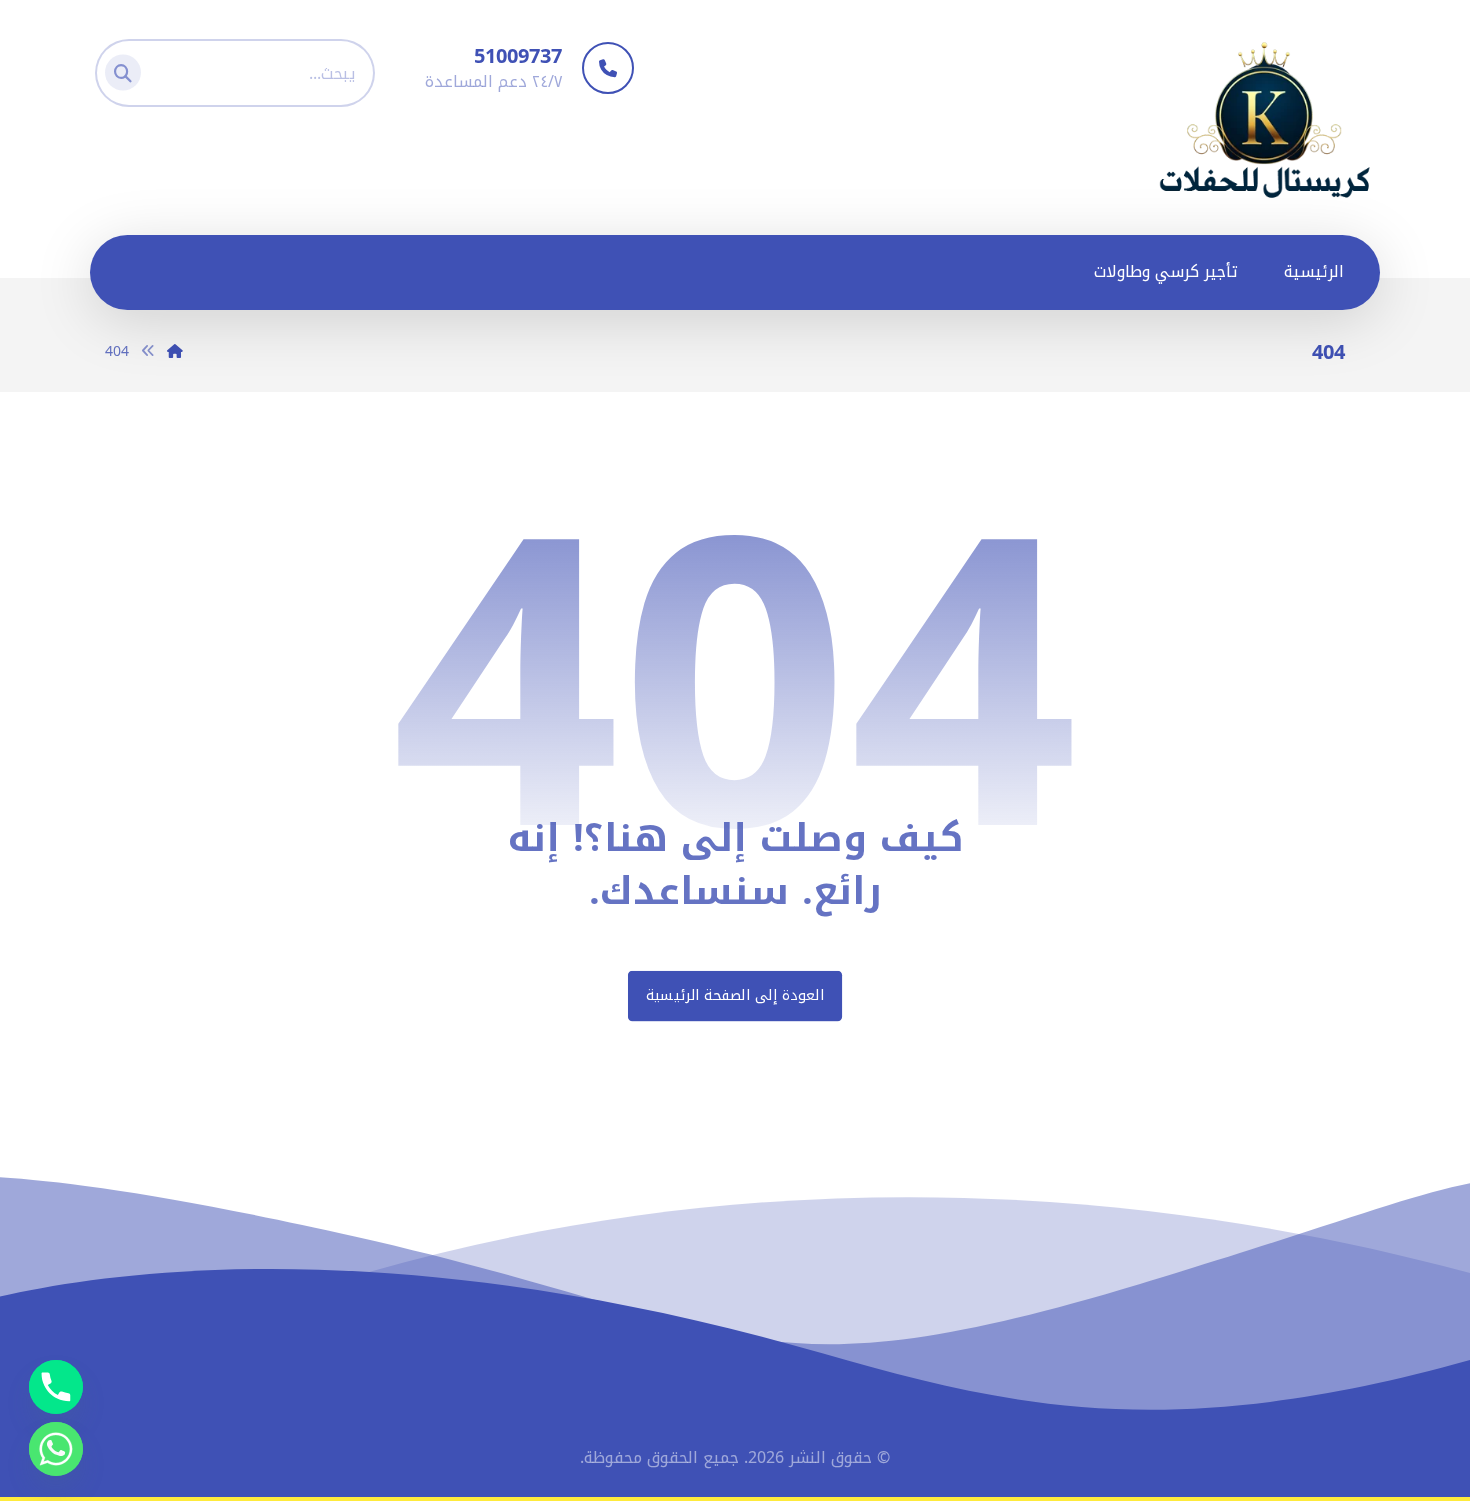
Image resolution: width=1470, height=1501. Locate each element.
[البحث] (129, 68)
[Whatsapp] (56, 1449)
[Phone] (56, 1387)
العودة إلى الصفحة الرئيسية (735, 996)
